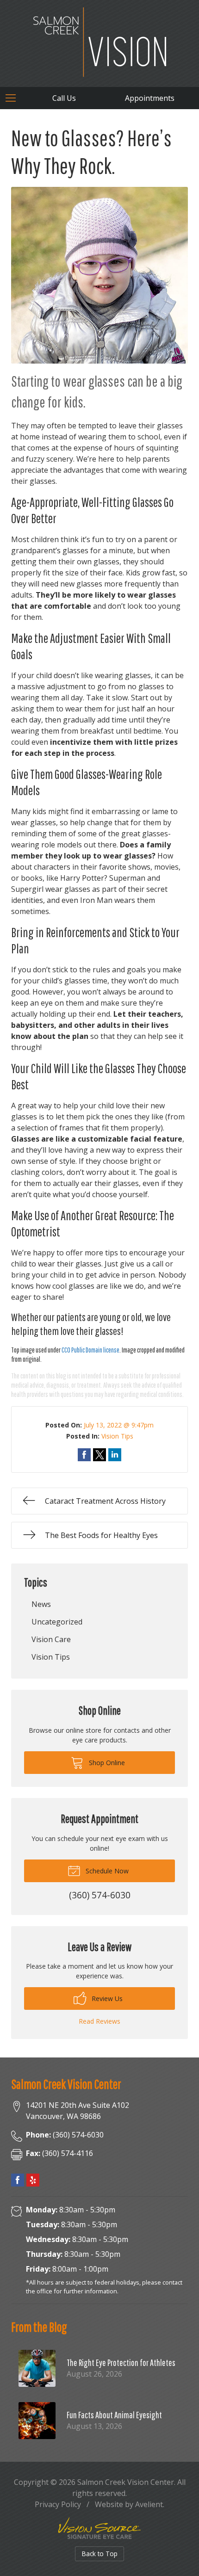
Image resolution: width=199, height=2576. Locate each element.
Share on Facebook (84, 1455)
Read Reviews (99, 2021)
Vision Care (51, 1639)
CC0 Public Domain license (90, 1350)
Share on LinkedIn (115, 1455)
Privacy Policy (58, 2504)
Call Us (64, 98)
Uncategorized (57, 1622)
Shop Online (106, 1763)
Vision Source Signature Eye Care (99, 2528)
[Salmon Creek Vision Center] (100, 42)
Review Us (106, 1998)
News (41, 1604)
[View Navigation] (14, 98)
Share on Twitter (99, 1455)
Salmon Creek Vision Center (126, 2482)
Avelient (149, 2504)
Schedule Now (106, 1871)
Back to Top (100, 2554)
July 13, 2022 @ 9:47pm (119, 1425)
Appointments (150, 98)
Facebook (18, 2180)
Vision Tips (117, 1436)
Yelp (33, 2180)
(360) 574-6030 (65, 2135)
